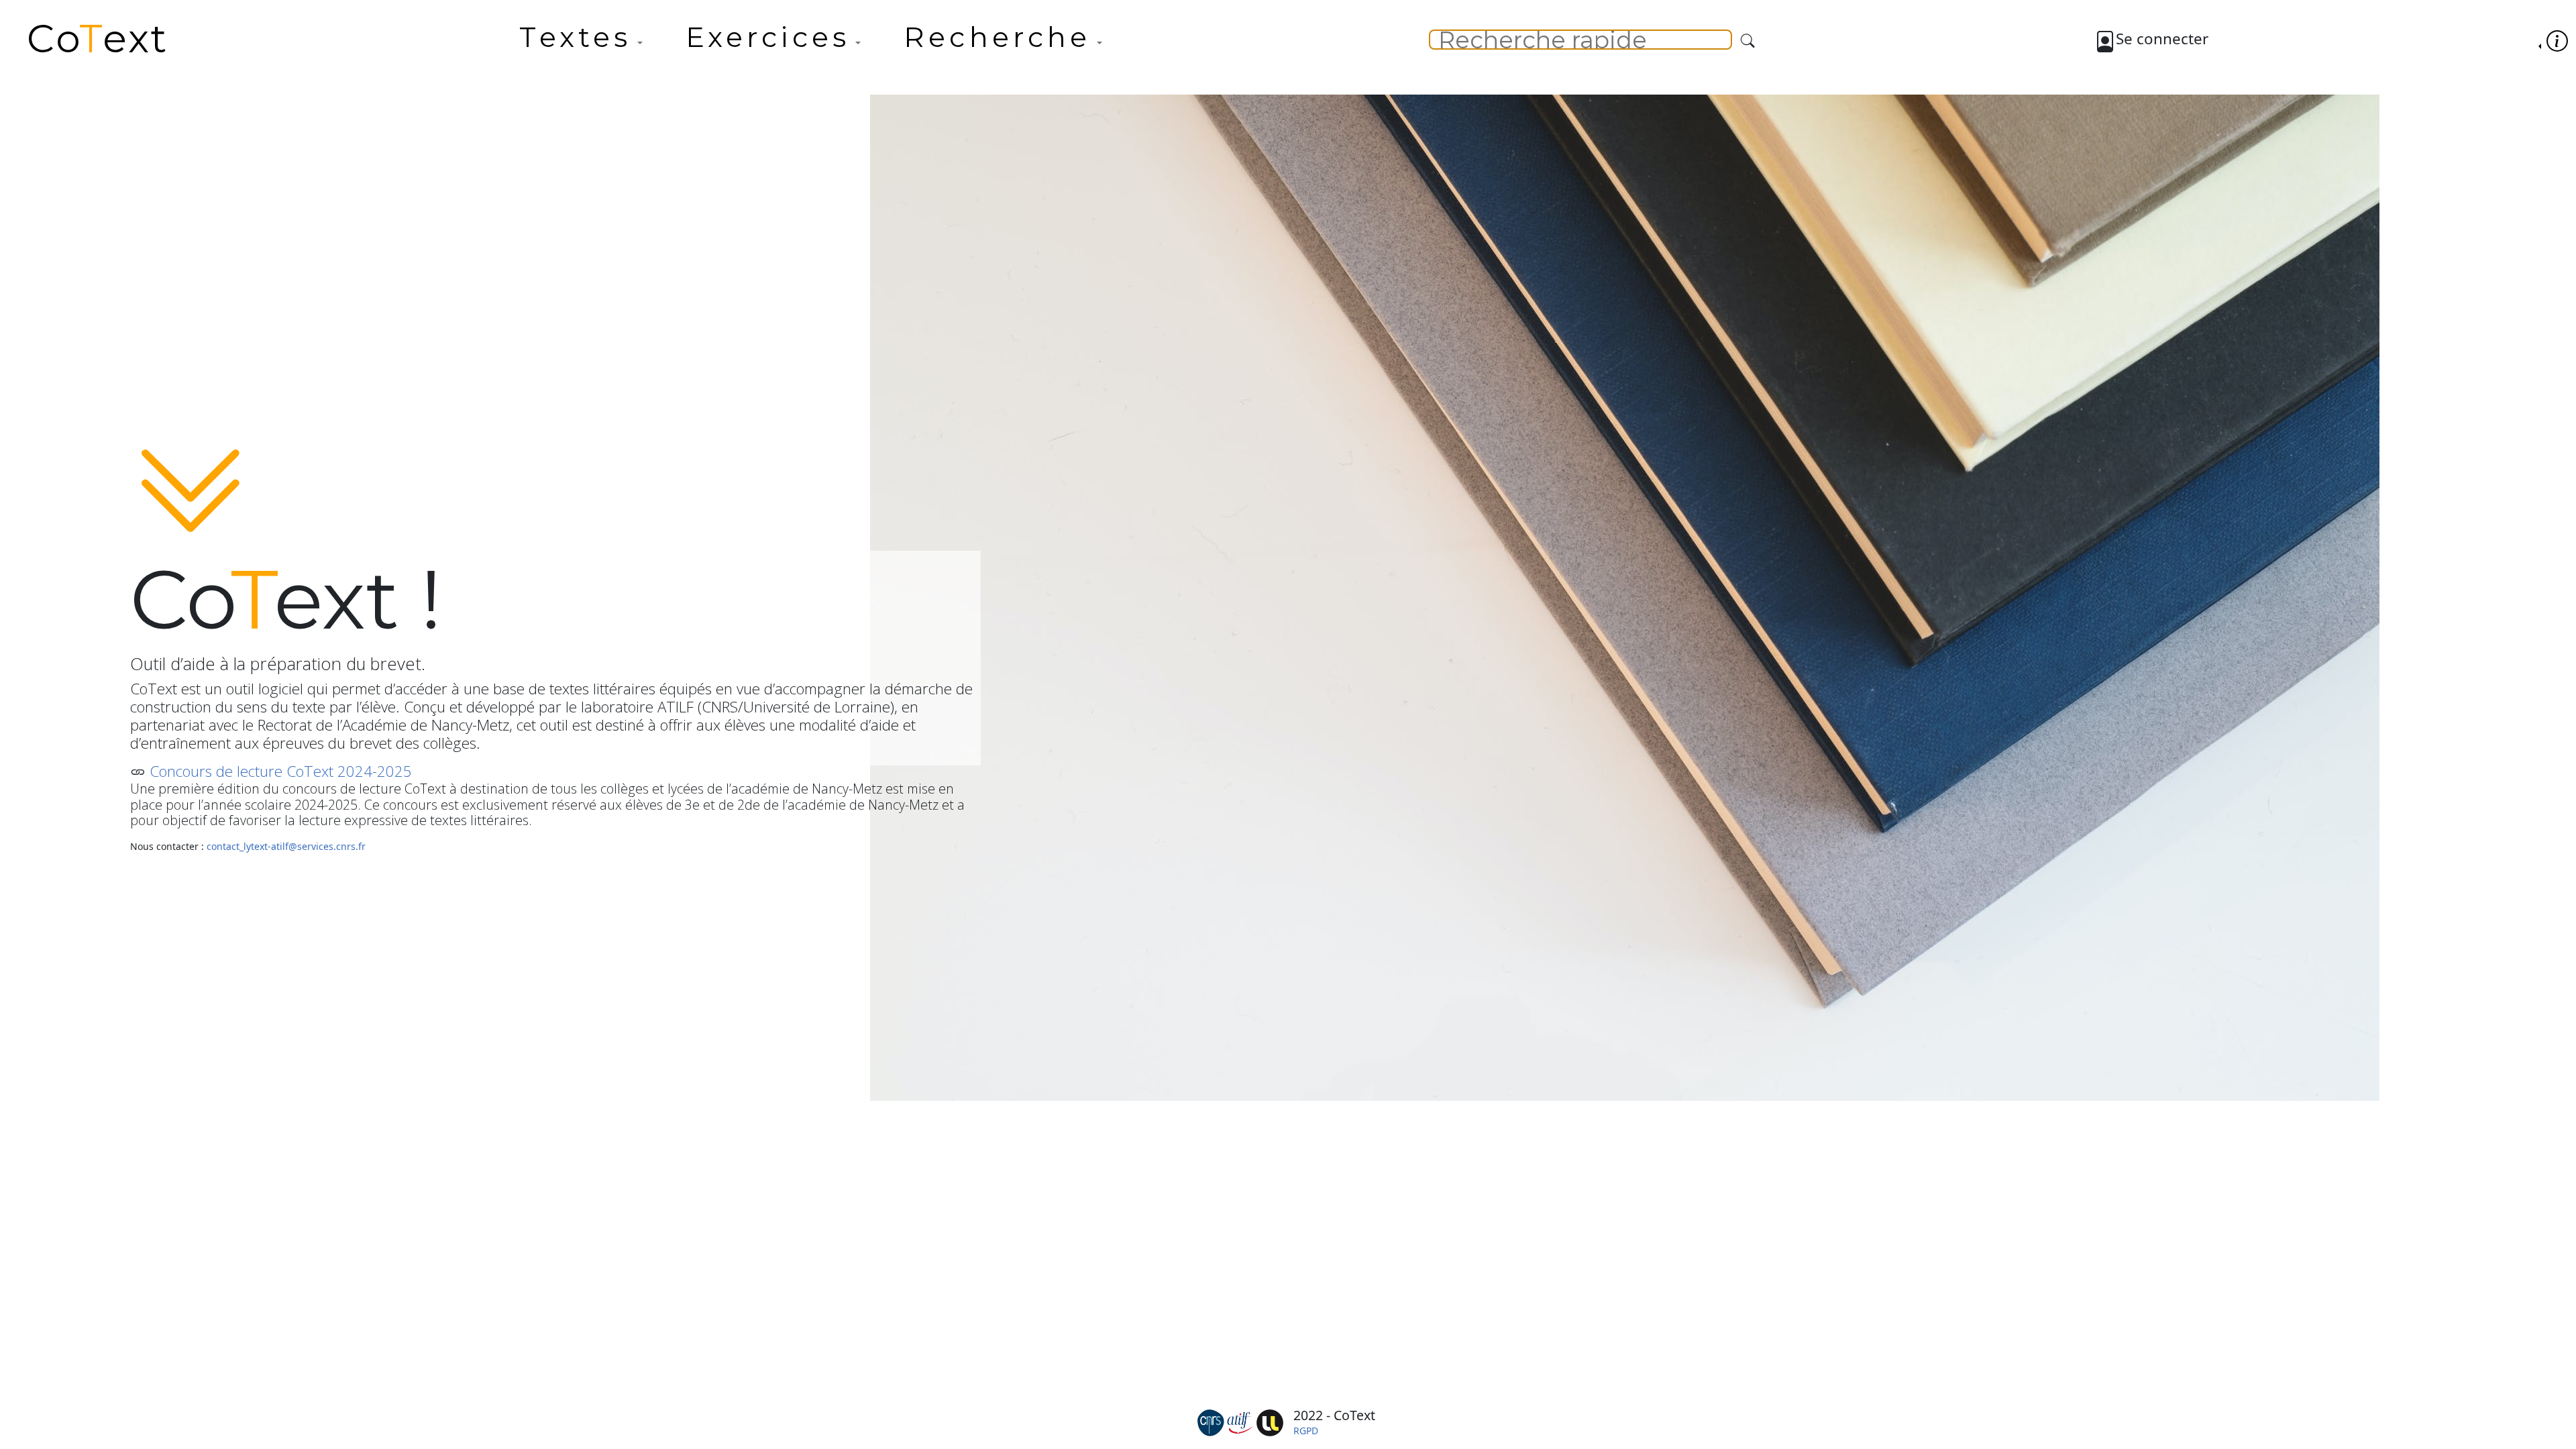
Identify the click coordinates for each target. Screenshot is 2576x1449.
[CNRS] (1211, 1421)
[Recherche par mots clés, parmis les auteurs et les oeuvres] (1748, 41)
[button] (581, 43)
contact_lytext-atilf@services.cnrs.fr (286, 846)
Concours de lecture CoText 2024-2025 (281, 771)
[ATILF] (1240, 1421)
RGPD (1306, 1431)
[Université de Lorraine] (1270, 1421)
